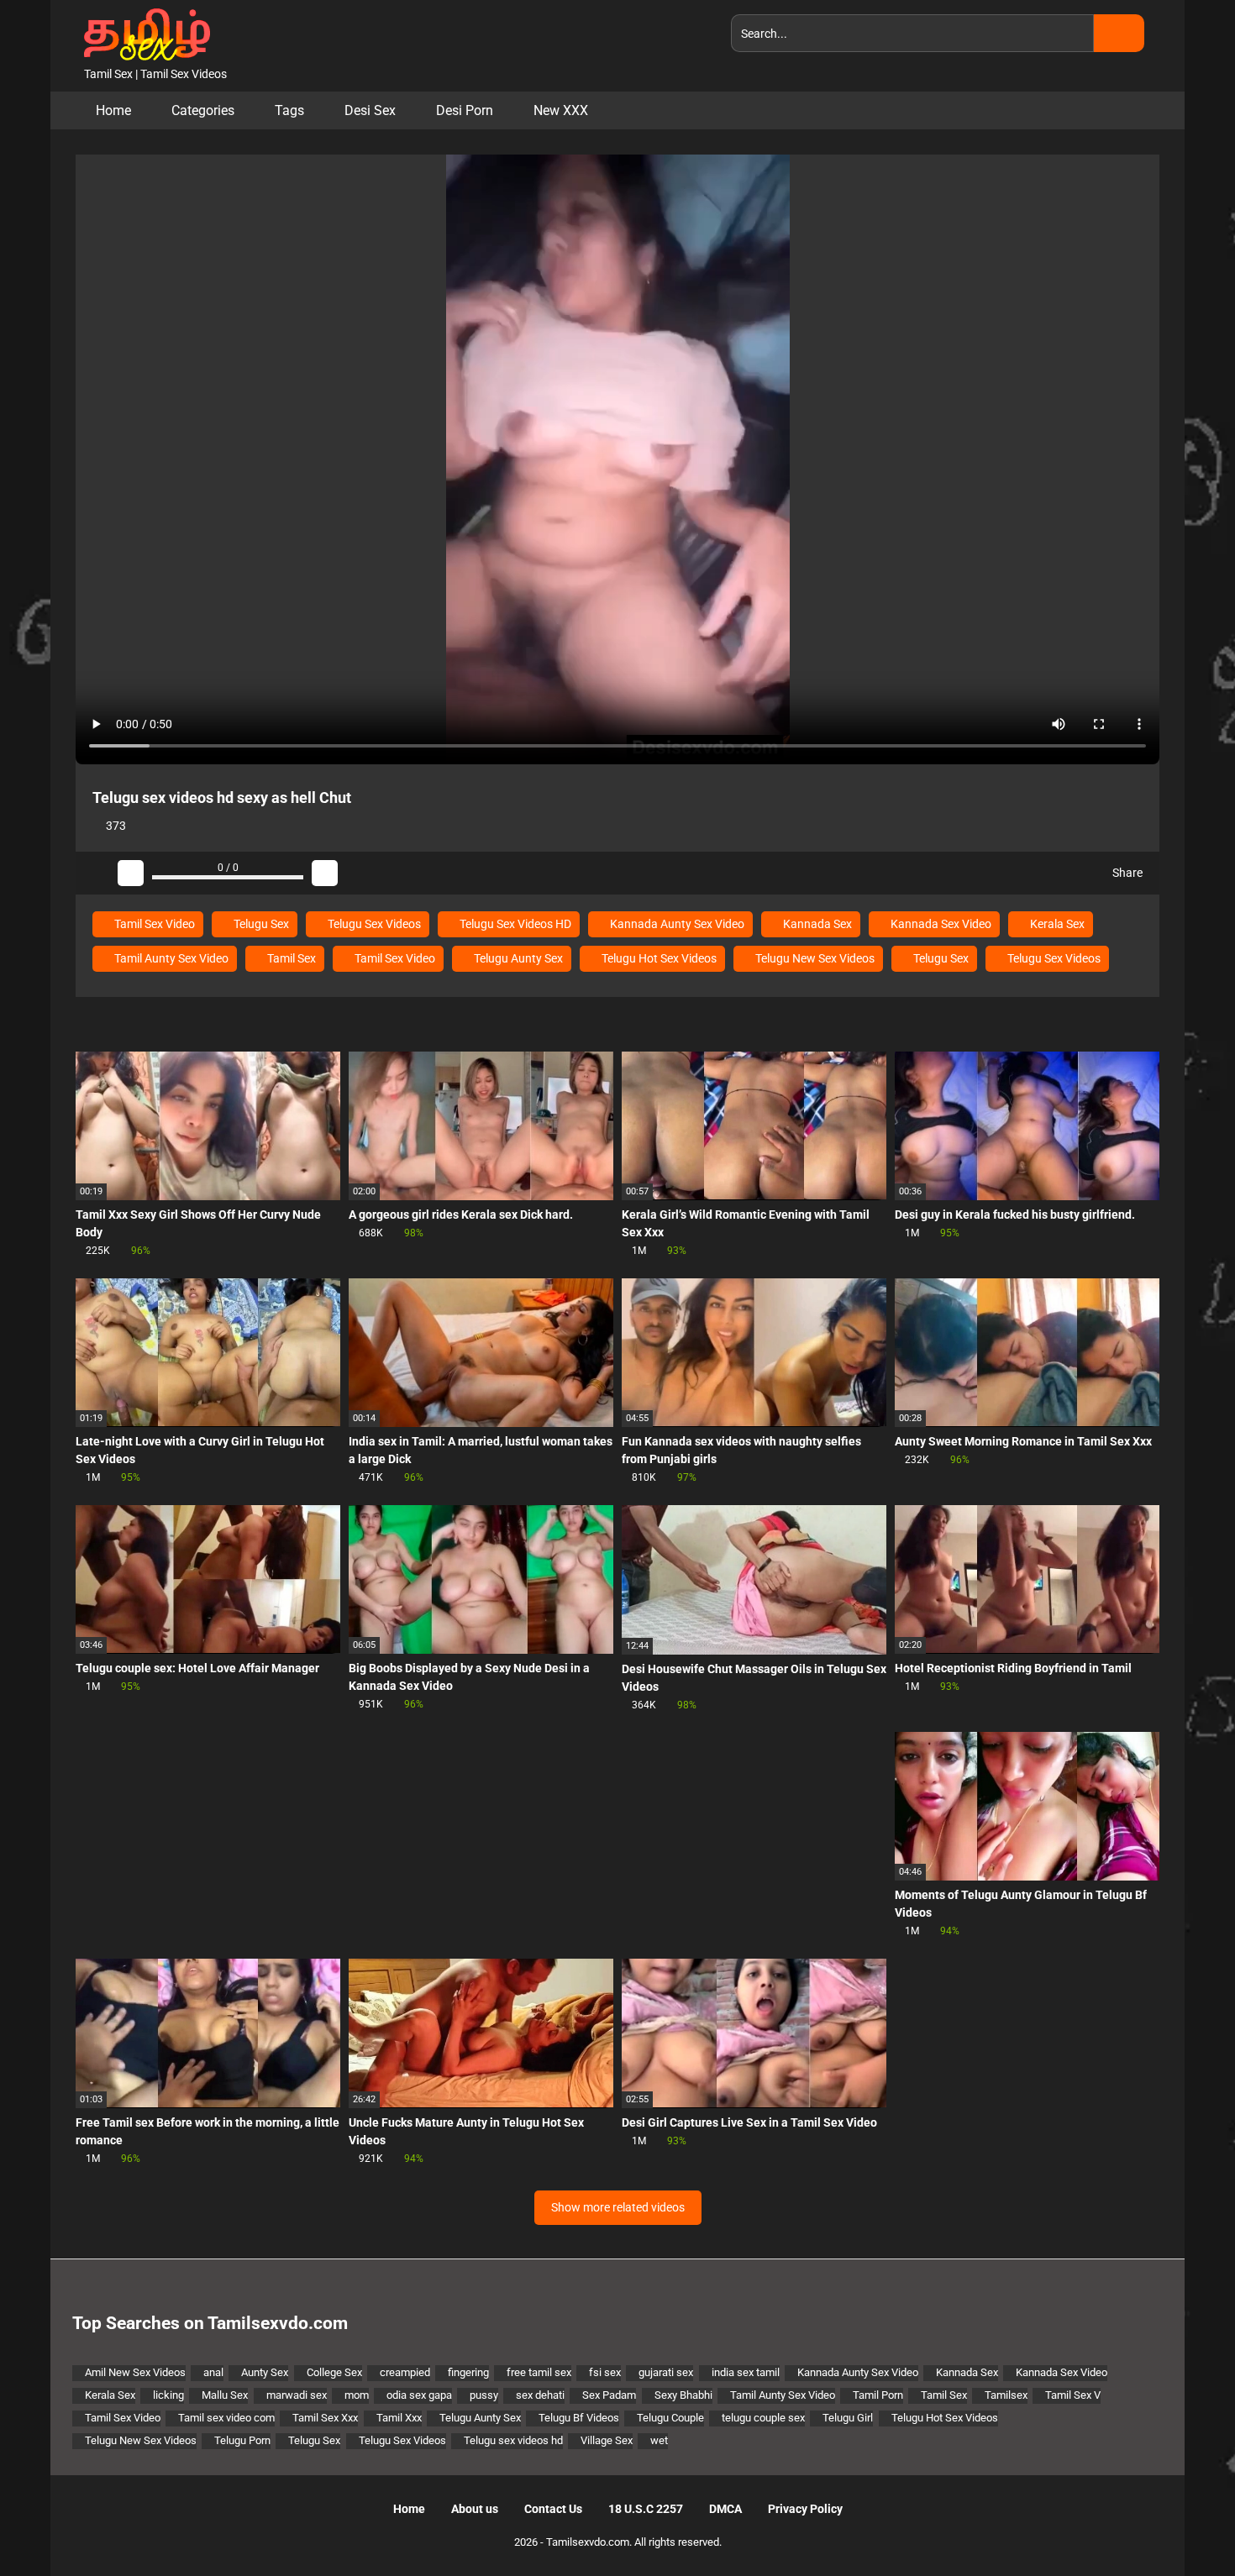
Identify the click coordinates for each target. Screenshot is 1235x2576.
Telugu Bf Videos (579, 2418)
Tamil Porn (878, 2395)
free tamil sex (539, 2372)
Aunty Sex (265, 2372)
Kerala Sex (1056, 924)
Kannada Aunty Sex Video (676, 924)
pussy (484, 2395)
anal (213, 2372)
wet (659, 2440)
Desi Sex (370, 110)
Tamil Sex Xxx (325, 2418)
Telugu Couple (670, 2418)
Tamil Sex (290, 958)
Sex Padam (609, 2395)
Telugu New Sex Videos (814, 958)
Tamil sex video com (226, 2418)
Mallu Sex (225, 2395)
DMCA (725, 2509)
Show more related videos (618, 2207)
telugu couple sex (763, 2418)
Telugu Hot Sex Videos (658, 958)
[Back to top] (1180, 2525)
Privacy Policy (805, 2509)
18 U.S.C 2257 (646, 2509)
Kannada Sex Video (940, 924)
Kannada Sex (816, 924)
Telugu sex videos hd (513, 2440)
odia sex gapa (419, 2395)
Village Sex (607, 2440)
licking (168, 2395)
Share (1126, 873)
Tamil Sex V (1073, 2395)
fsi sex (605, 2372)
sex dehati (540, 2395)
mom (357, 2395)
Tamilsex (1006, 2395)
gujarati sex (666, 2372)
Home (113, 110)
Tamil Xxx (399, 2418)
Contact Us (553, 2509)
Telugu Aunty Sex (517, 958)
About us (475, 2509)
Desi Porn (465, 110)
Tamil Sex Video (153, 924)
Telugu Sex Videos (373, 924)
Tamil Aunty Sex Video (170, 958)
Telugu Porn (242, 2440)
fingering (468, 2372)
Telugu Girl (848, 2418)
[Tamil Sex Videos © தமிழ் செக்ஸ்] (143, 33)
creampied (405, 2372)
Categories (203, 110)
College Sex (334, 2372)
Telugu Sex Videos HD (514, 924)
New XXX (561, 110)
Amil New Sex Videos (135, 2372)
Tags (289, 110)
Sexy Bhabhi (683, 2395)
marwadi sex (297, 2395)
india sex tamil (746, 2372)
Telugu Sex (260, 924)
